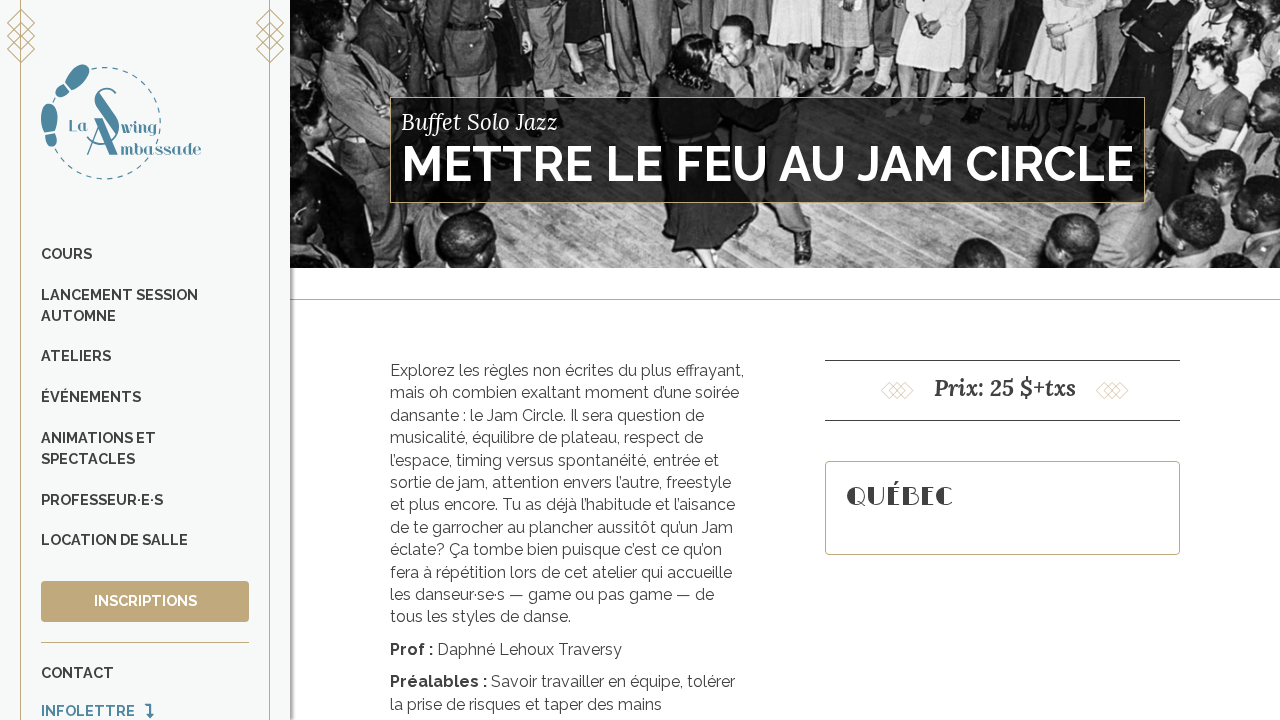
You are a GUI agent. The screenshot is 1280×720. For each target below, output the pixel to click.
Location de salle (114, 539)
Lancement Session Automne (119, 305)
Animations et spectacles (98, 448)
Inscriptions (145, 600)
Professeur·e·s (102, 499)
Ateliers (76, 355)
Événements (91, 396)
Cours (66, 253)
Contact (77, 672)
